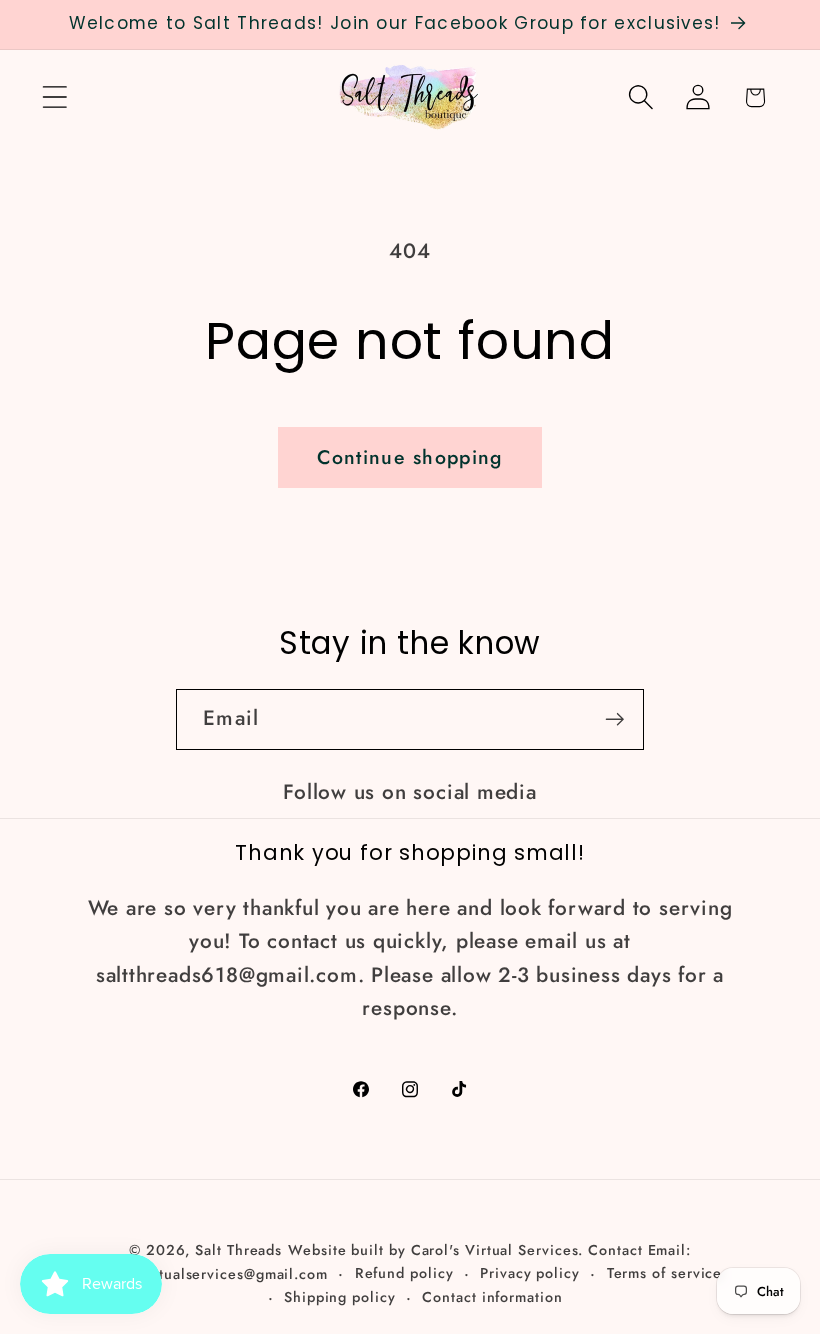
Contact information (492, 1297)
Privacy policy (530, 1273)
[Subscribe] (614, 719)
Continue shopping (409, 457)
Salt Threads (238, 1250)
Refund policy (404, 1273)
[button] (54, 97)
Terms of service (665, 1273)
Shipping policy (340, 1297)
